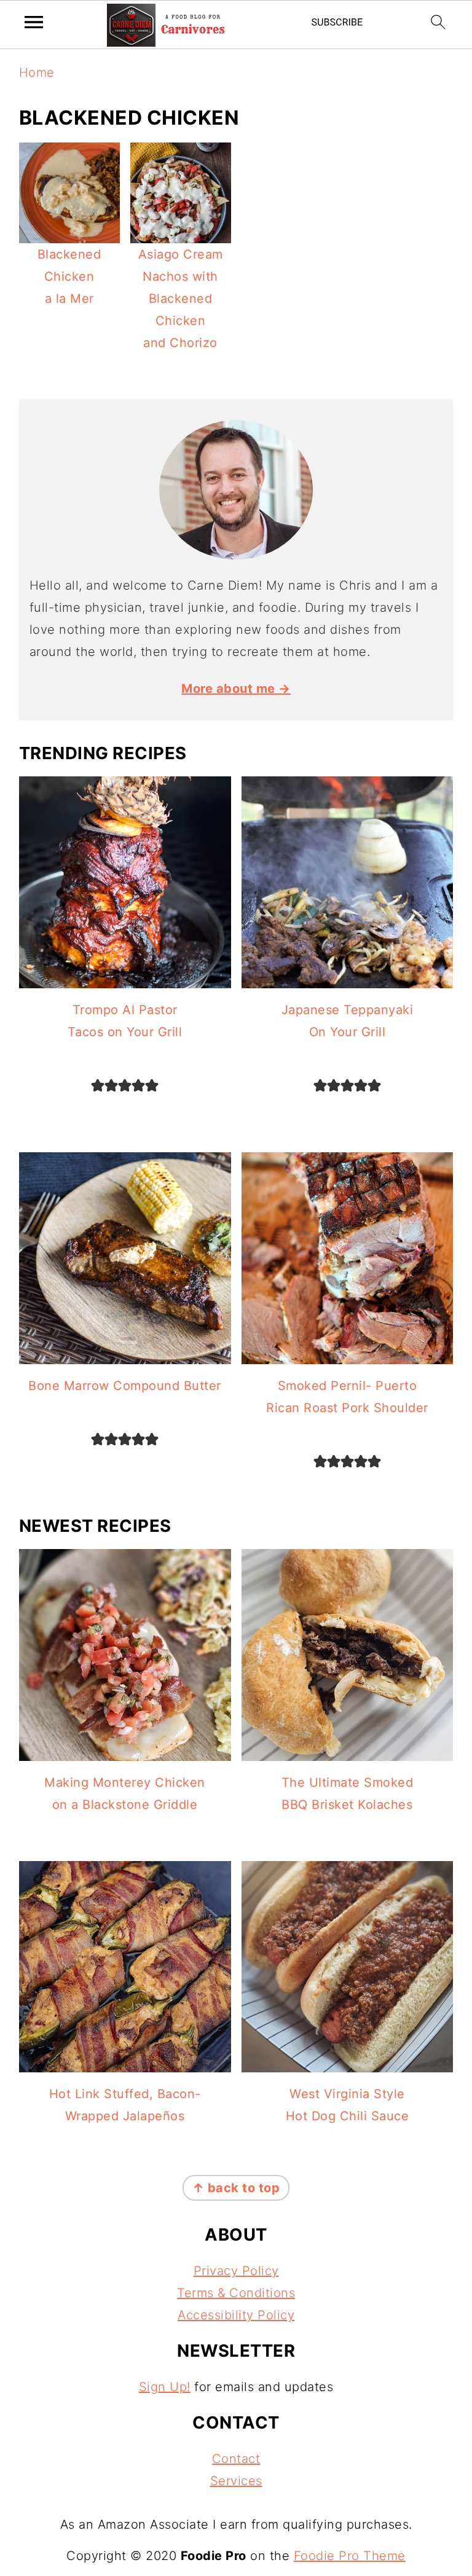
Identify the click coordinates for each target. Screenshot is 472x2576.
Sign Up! (165, 2387)
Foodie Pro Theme (350, 2556)
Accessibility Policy (236, 2315)
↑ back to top (236, 2188)
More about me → (236, 689)
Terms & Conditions (236, 2293)
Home (37, 72)
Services (236, 2481)
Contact (236, 2459)
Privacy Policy (236, 2271)
